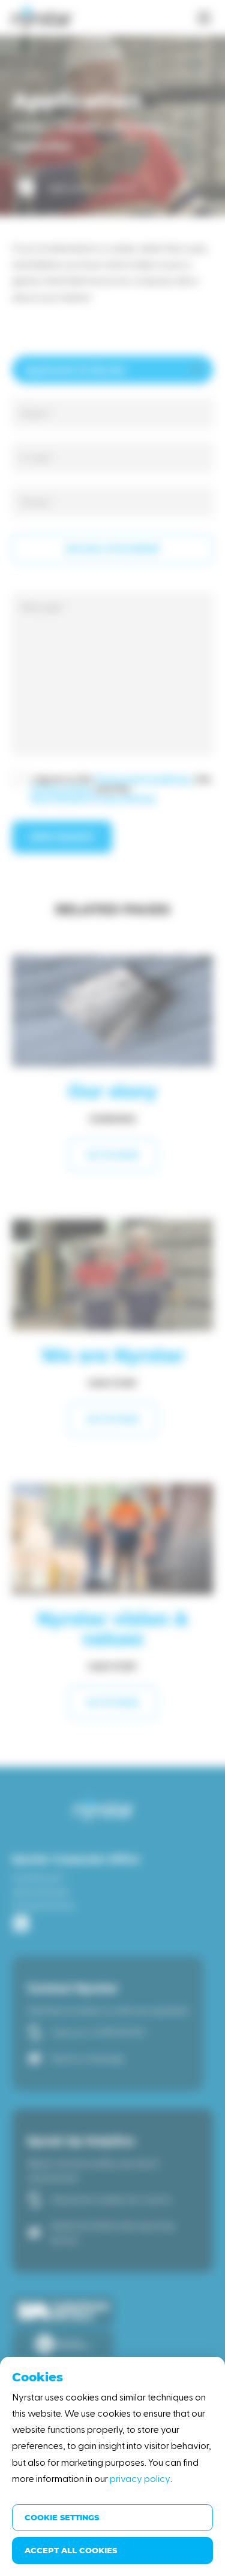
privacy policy (140, 2478)
